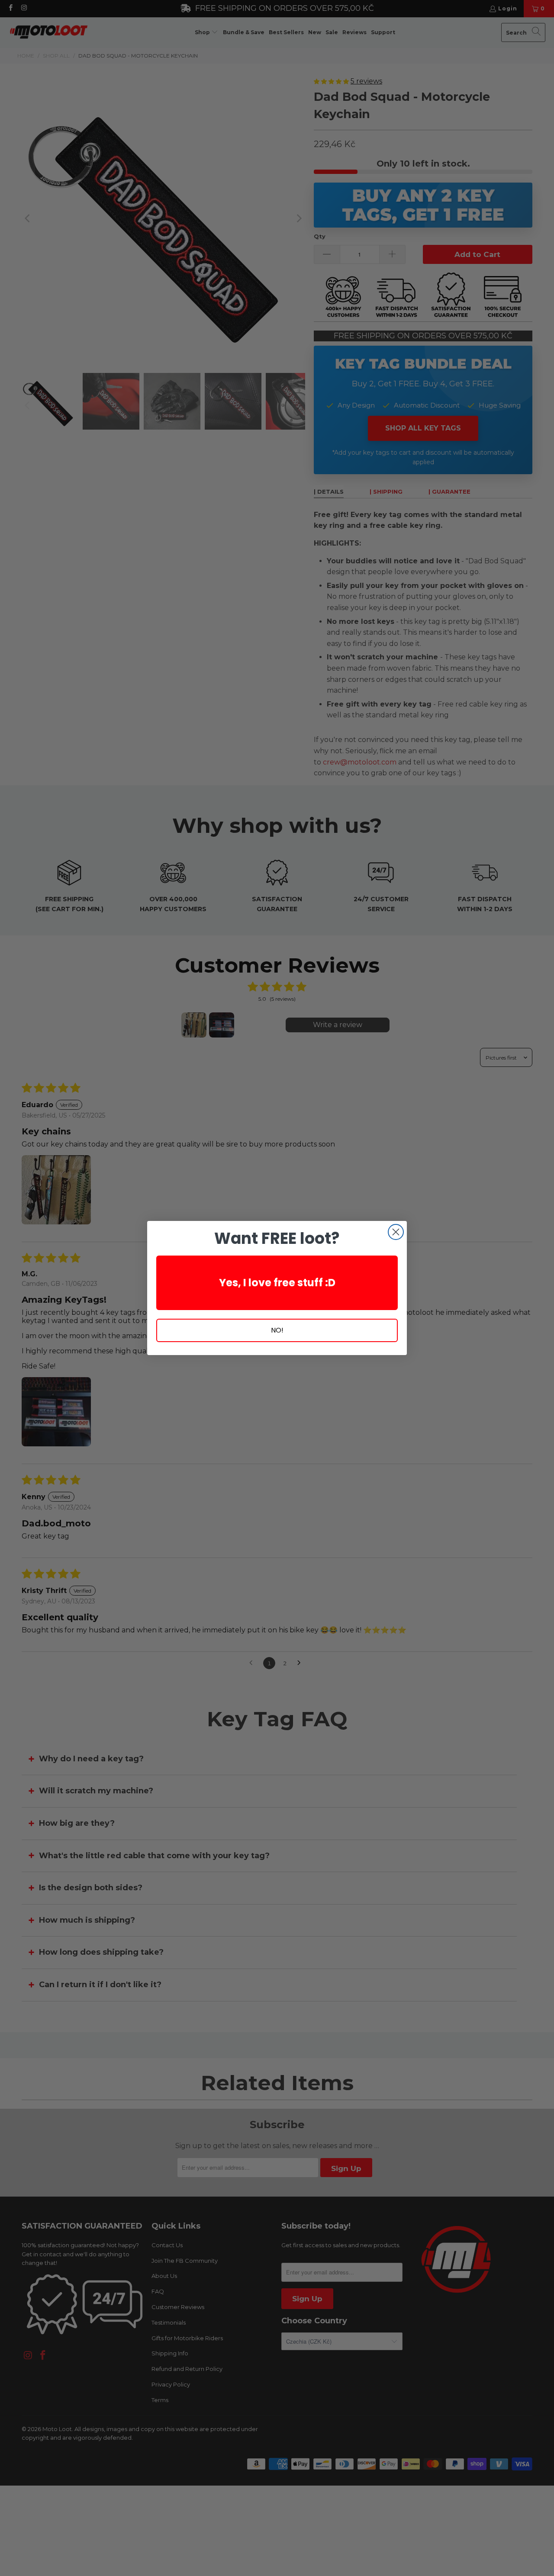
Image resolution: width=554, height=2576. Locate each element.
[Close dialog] (396, 1232)
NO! (277, 1330)
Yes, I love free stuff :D (277, 1283)
